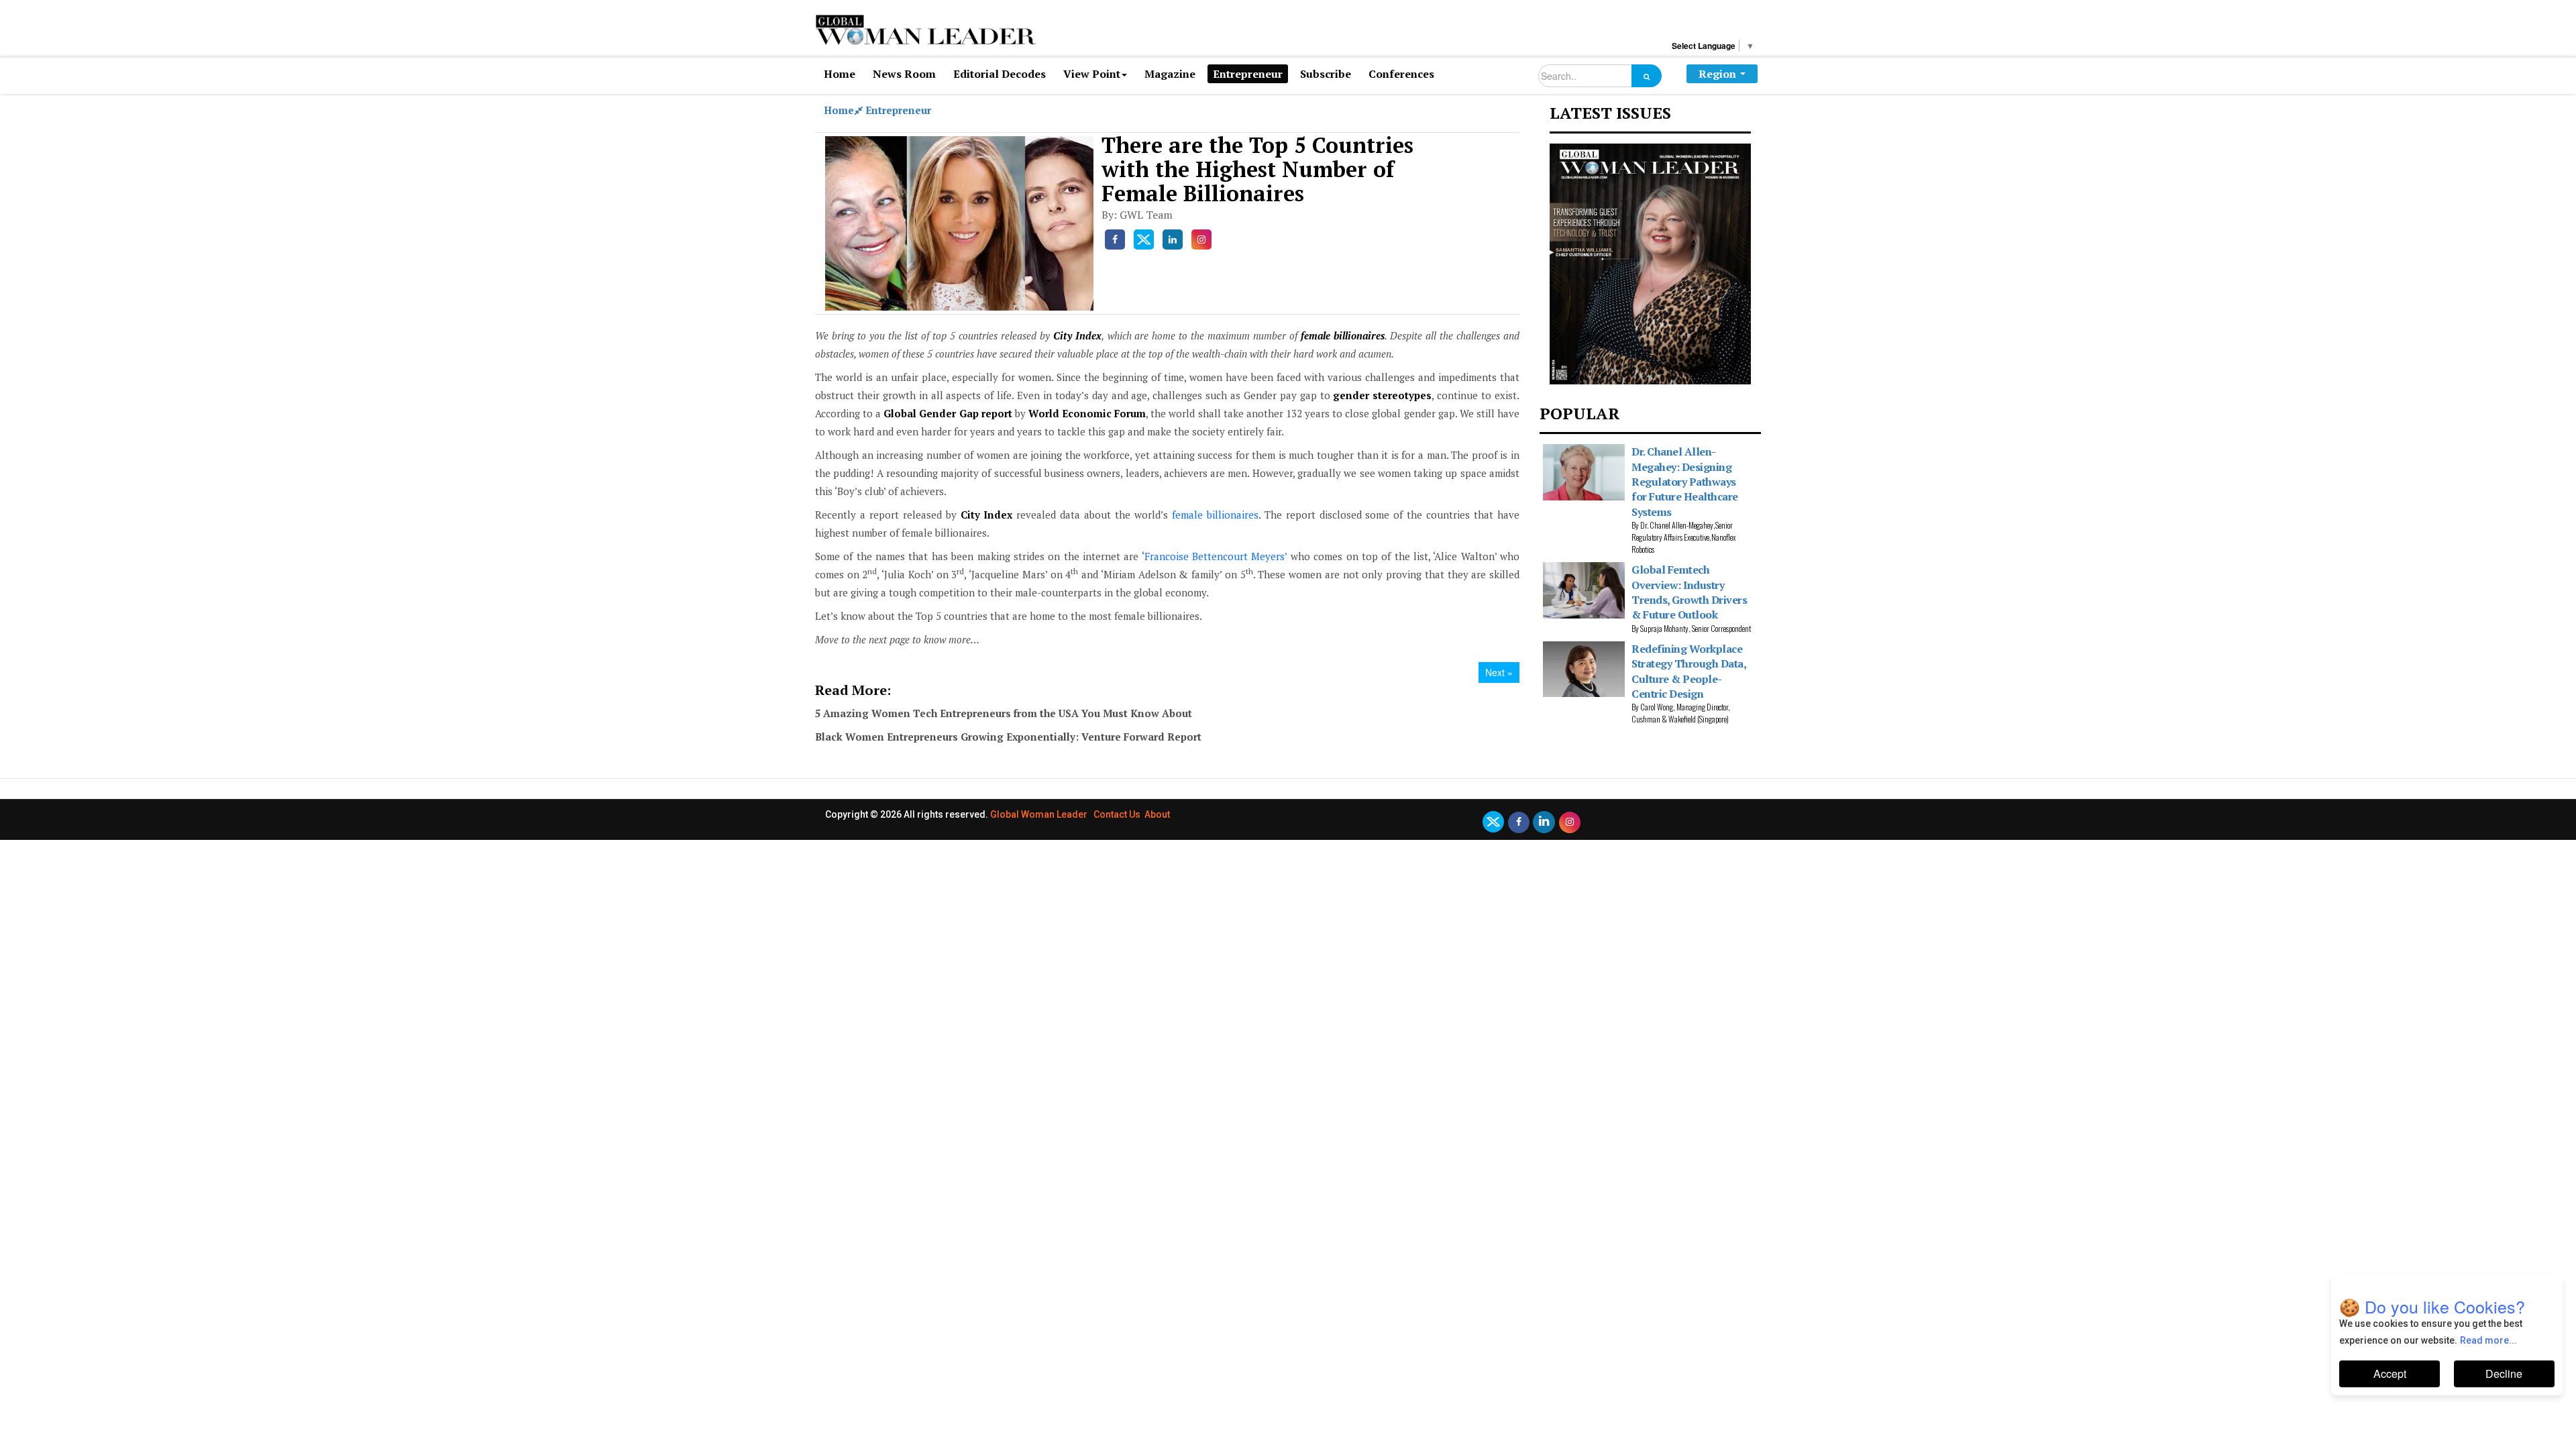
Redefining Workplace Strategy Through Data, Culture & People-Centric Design (1688, 671)
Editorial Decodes (1000, 74)
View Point (1092, 74)
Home (840, 74)
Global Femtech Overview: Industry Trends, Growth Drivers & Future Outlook (1689, 592)
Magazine (1170, 74)
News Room (904, 74)
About (1157, 814)
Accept (2390, 1374)
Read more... (2488, 1340)
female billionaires (1215, 515)
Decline (2504, 1374)
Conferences (1401, 74)
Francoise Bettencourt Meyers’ (1216, 556)
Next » (1499, 672)
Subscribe (1326, 74)
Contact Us (1117, 814)
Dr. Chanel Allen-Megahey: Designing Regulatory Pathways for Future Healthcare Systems (1685, 482)
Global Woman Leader (1039, 814)
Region (1717, 74)
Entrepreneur (1248, 74)
